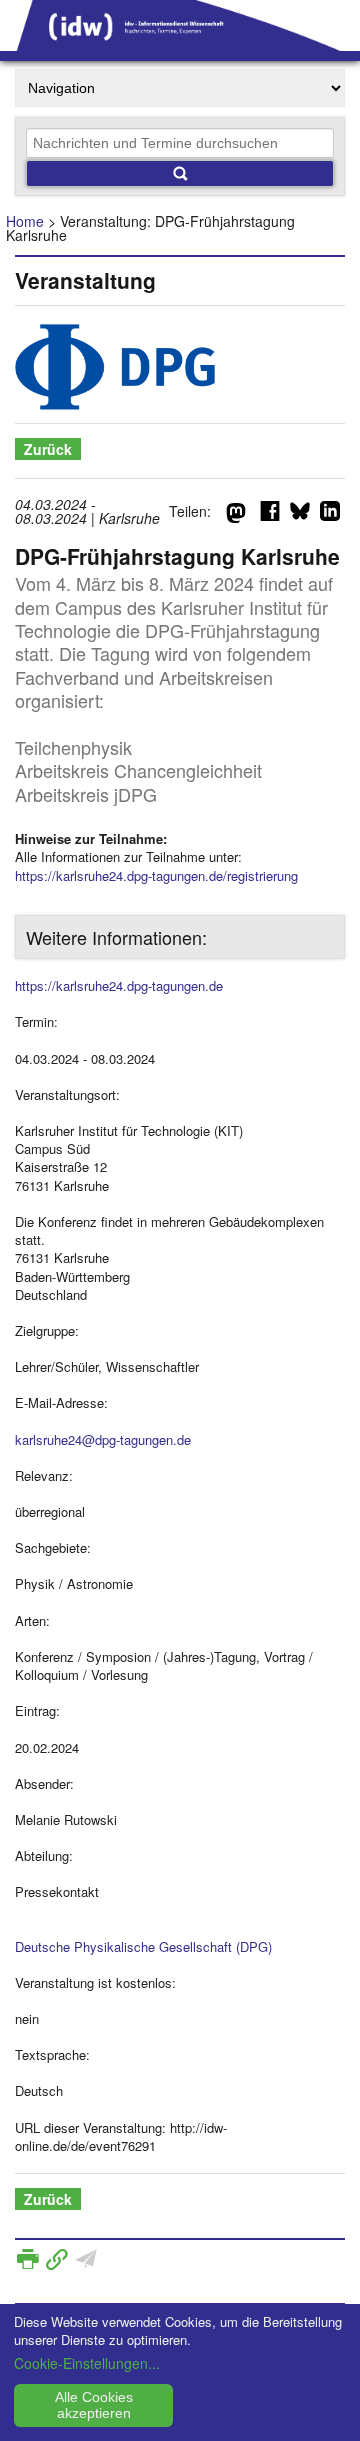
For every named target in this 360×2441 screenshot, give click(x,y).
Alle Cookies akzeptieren (94, 2405)
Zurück (48, 449)
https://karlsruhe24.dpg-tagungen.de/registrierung (156, 875)
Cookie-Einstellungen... (87, 2363)
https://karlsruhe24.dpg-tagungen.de (119, 985)
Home (25, 221)
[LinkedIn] (330, 515)
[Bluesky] (300, 515)
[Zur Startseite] (180, 44)
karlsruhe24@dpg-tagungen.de (103, 1439)
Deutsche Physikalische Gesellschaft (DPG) (143, 1946)
